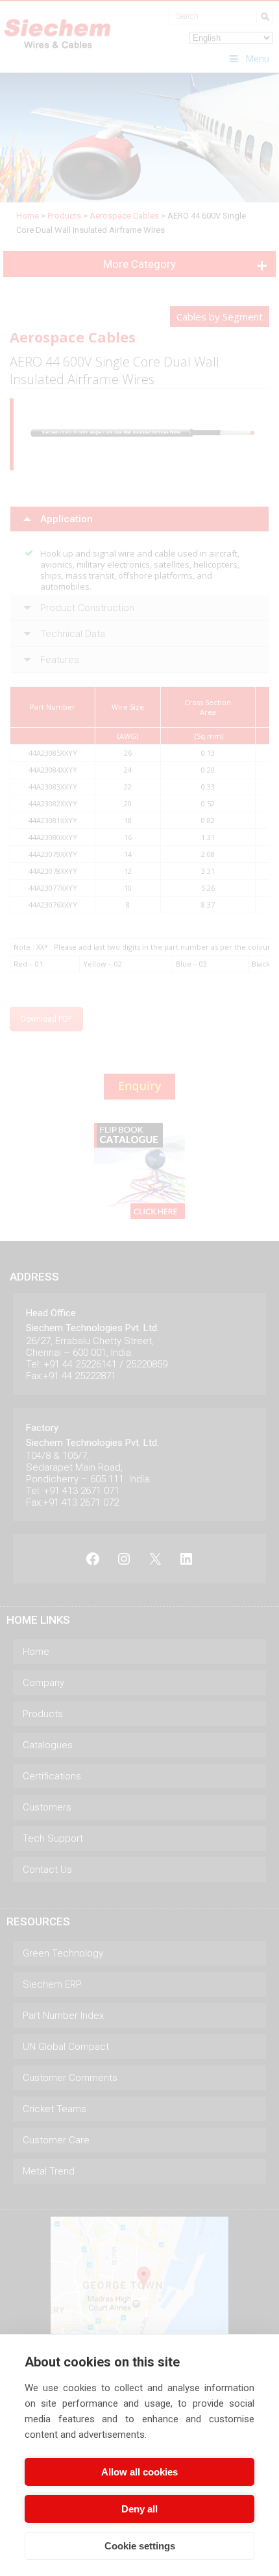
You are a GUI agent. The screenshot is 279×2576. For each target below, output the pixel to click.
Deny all (139, 2509)
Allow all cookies (139, 2472)
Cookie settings (140, 2546)
